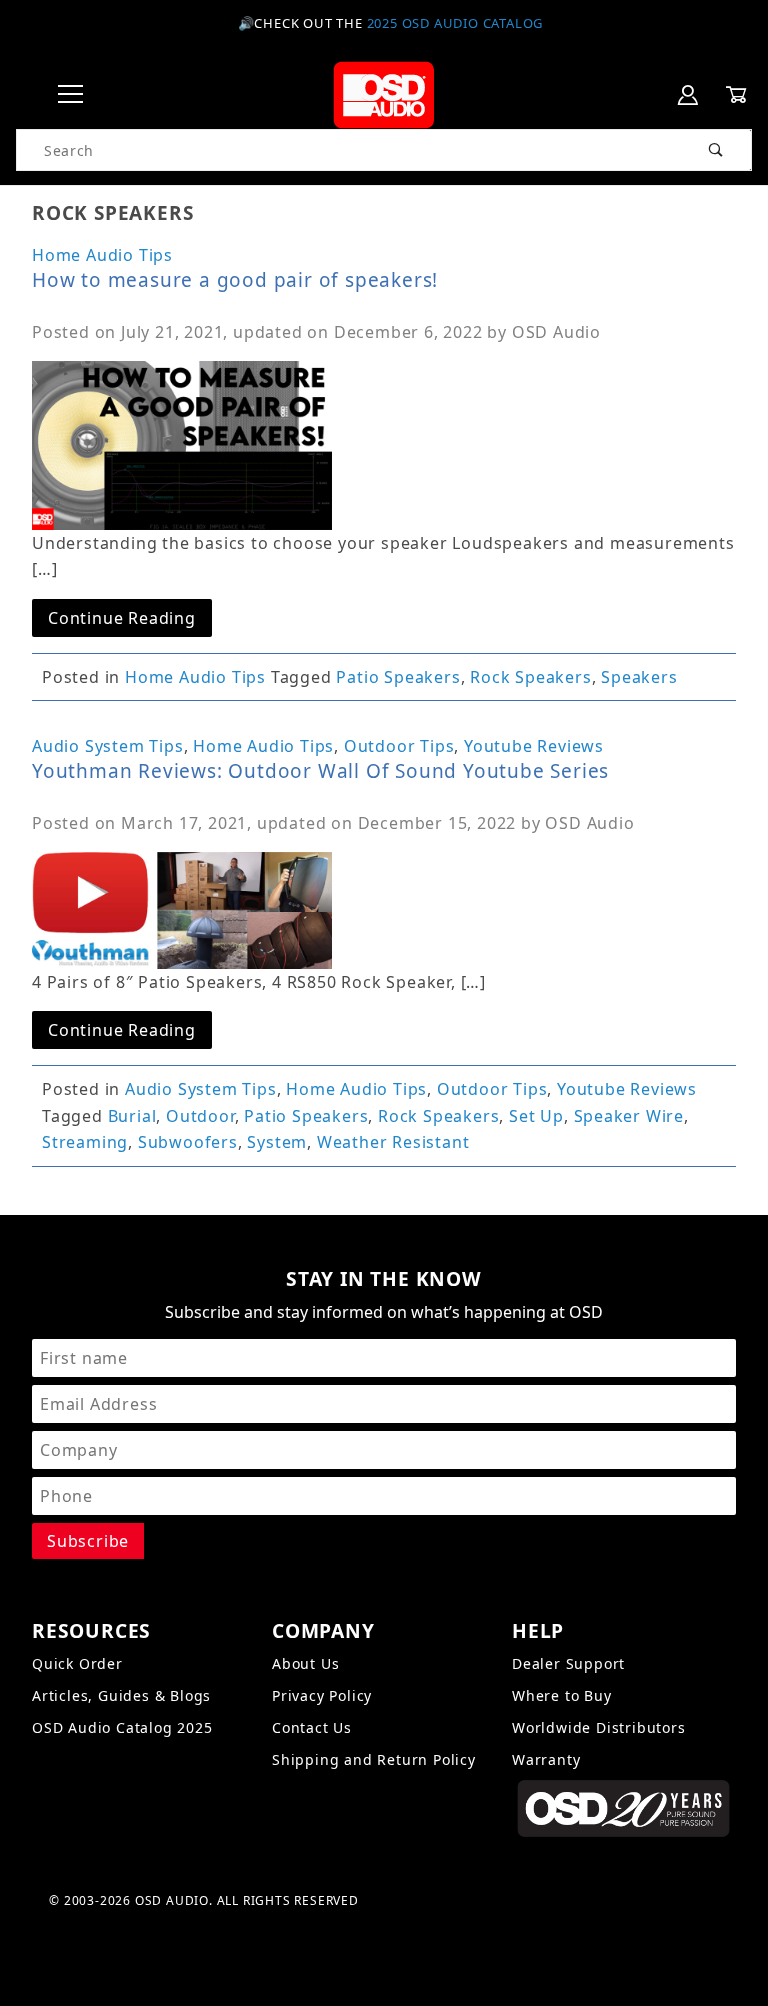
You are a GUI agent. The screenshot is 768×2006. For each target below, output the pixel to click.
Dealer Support (568, 1663)
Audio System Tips (108, 746)
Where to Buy (562, 1695)
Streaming (85, 1142)
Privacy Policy (322, 1695)
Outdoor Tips (399, 746)
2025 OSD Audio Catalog (455, 23)
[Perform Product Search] (716, 150)
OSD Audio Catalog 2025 (122, 1727)
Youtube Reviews (534, 746)
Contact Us (312, 1727)
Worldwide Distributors (599, 1727)
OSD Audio (556, 332)
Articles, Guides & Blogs (121, 1695)
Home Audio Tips (102, 255)
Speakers (639, 677)
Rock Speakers (530, 677)
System (277, 1142)
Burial (132, 1116)
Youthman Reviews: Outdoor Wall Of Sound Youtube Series (320, 771)
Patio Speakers (398, 677)
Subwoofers (188, 1142)
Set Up (536, 1116)
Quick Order (77, 1663)
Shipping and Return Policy (374, 1759)
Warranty (546, 1759)
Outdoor (200, 1116)
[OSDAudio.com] (383, 93)
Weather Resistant (393, 1142)
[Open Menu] (70, 95)
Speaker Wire (629, 1116)
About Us (305, 1663)
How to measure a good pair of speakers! (235, 280)
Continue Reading (122, 618)
